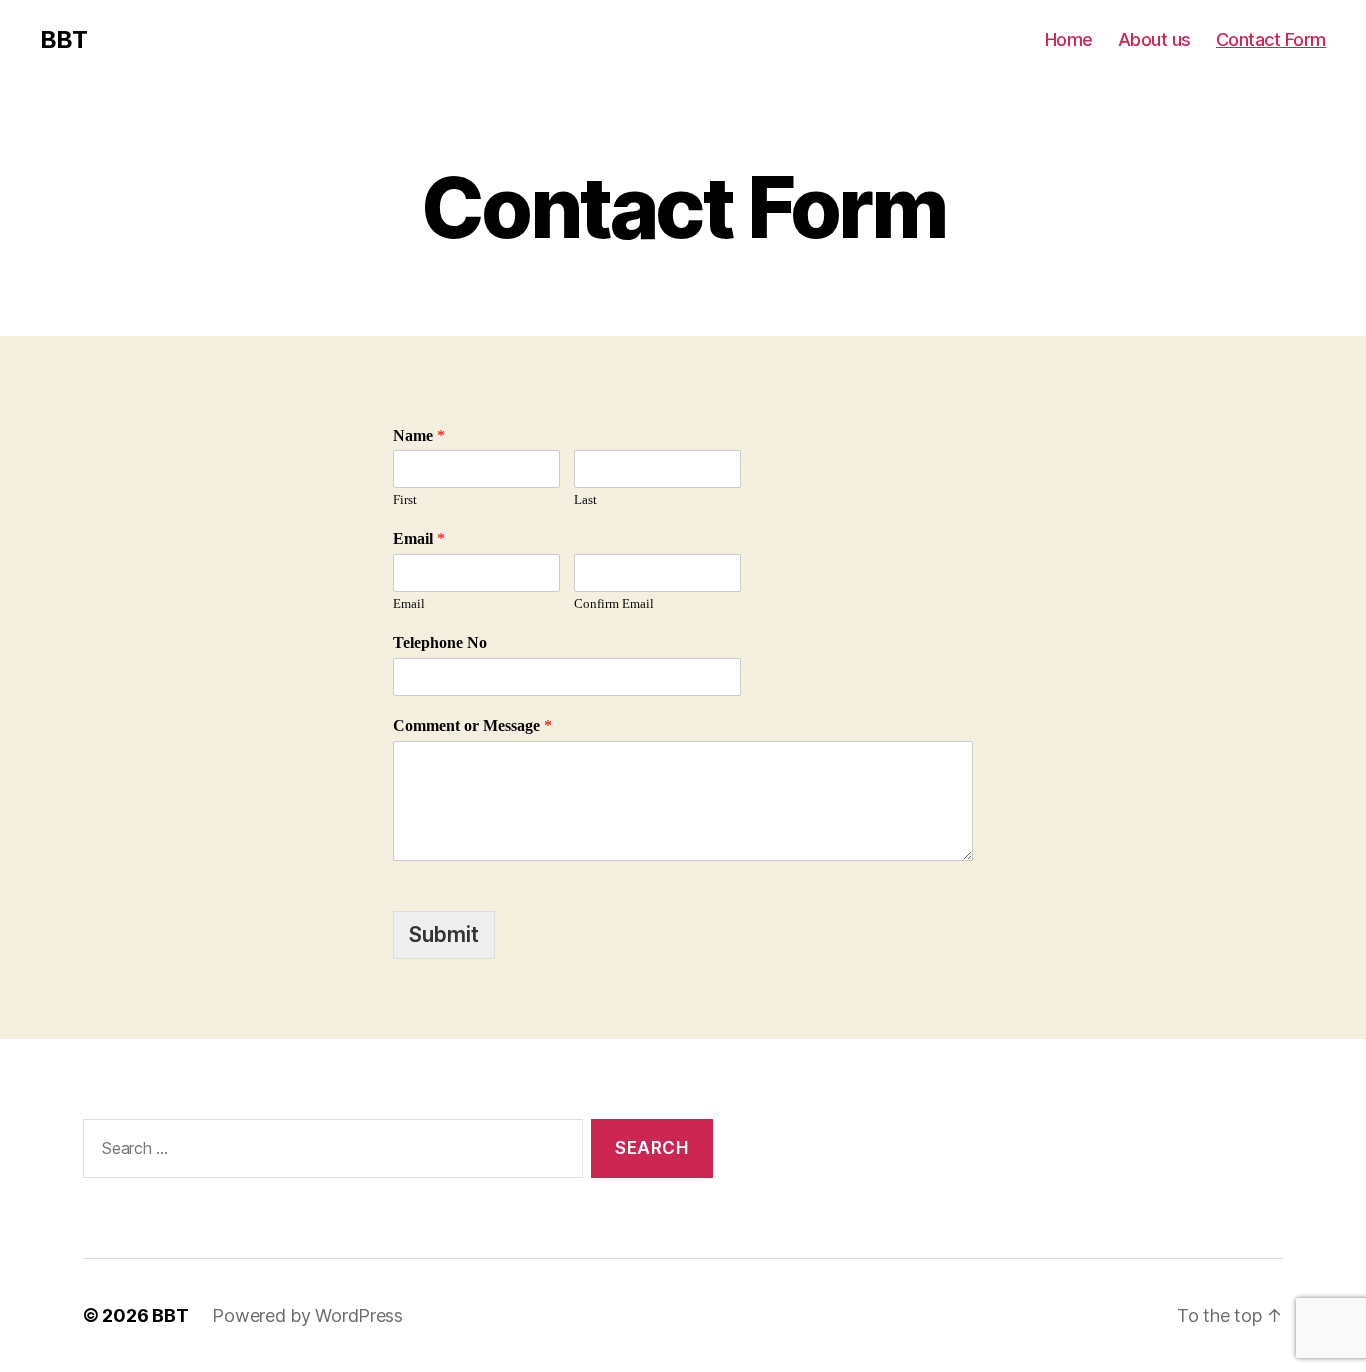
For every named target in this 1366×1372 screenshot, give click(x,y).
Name (419, 436)
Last (585, 500)
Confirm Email (614, 604)
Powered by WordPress (307, 1315)
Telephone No (440, 643)
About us (1154, 39)
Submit (444, 934)
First (405, 500)
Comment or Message (472, 726)
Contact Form (1271, 39)
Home (1069, 39)
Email (419, 539)
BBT (63, 40)
